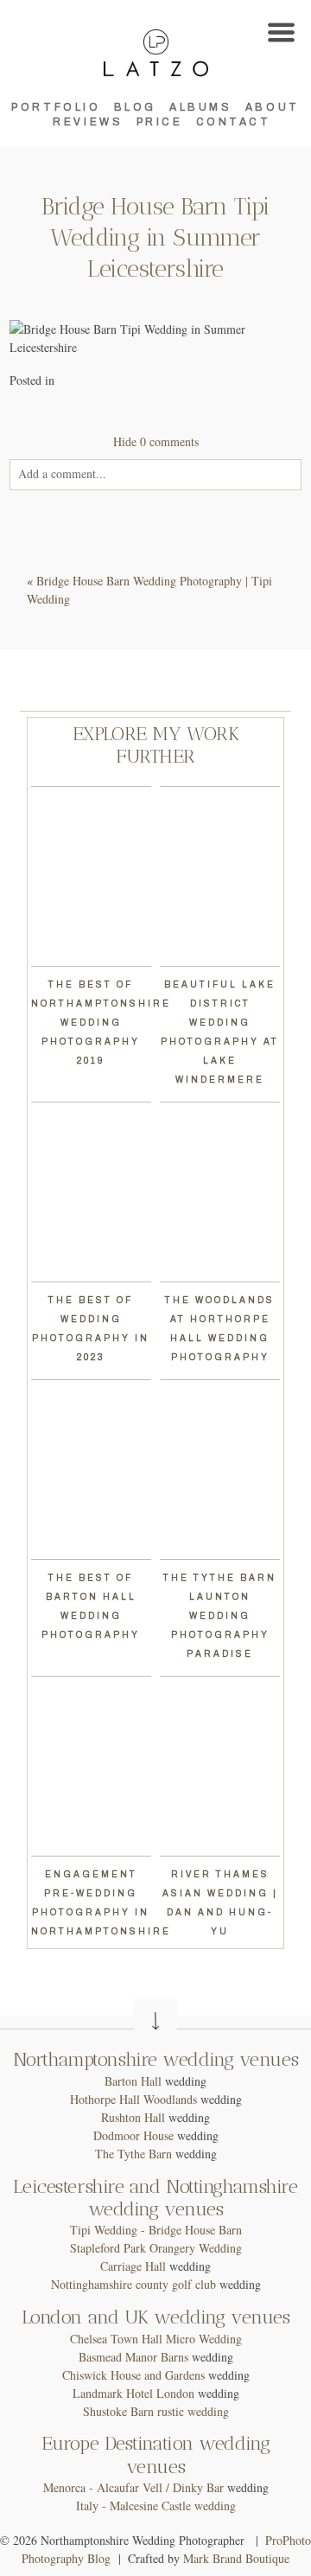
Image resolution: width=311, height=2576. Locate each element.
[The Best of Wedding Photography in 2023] (91, 1192)
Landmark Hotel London (133, 2393)
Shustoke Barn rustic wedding (156, 2411)
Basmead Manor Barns (133, 2357)
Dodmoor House (133, 2135)
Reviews (88, 122)
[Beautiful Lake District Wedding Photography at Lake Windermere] (220, 876)
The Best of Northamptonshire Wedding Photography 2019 (101, 1023)
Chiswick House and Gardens (133, 2375)
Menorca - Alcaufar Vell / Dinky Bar (133, 2487)
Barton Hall (133, 2081)
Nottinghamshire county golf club (133, 2284)
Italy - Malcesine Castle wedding (156, 2506)
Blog (135, 107)
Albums (201, 107)
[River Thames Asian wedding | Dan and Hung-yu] (220, 1766)
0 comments (156, 441)
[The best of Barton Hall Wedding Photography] (91, 1470)
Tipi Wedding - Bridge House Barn (156, 2230)
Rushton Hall (133, 2117)
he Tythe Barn (137, 2154)
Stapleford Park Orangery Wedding (156, 2248)
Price (160, 122)
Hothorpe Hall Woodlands (133, 2099)
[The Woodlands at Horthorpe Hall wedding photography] (220, 1192)
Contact (234, 122)
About (273, 107)
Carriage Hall (133, 2266)
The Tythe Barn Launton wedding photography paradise (220, 1616)
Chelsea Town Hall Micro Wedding (156, 2339)
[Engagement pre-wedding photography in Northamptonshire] (91, 1766)
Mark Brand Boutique (236, 2558)
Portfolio (56, 107)
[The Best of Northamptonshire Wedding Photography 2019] (91, 876)
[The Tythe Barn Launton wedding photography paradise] (220, 1470)
